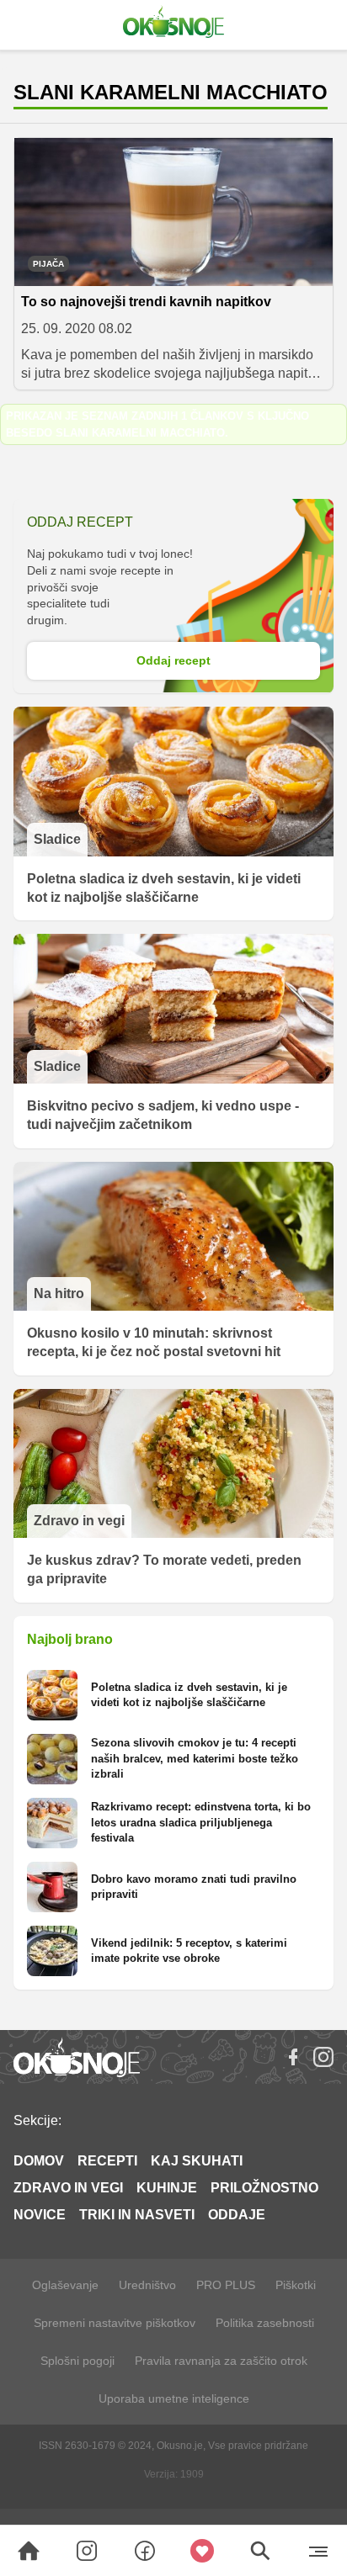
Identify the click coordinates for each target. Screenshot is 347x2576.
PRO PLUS (226, 2285)
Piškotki (296, 2285)
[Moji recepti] (203, 2551)
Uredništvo (147, 2285)
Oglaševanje (65, 2285)
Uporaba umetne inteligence (174, 2398)
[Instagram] (323, 2057)
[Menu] (318, 2551)
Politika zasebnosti (265, 2323)
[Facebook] (293, 2057)
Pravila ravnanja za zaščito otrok (221, 2361)
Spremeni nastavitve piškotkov (115, 2323)
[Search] (29, 2551)
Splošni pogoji (77, 2361)
